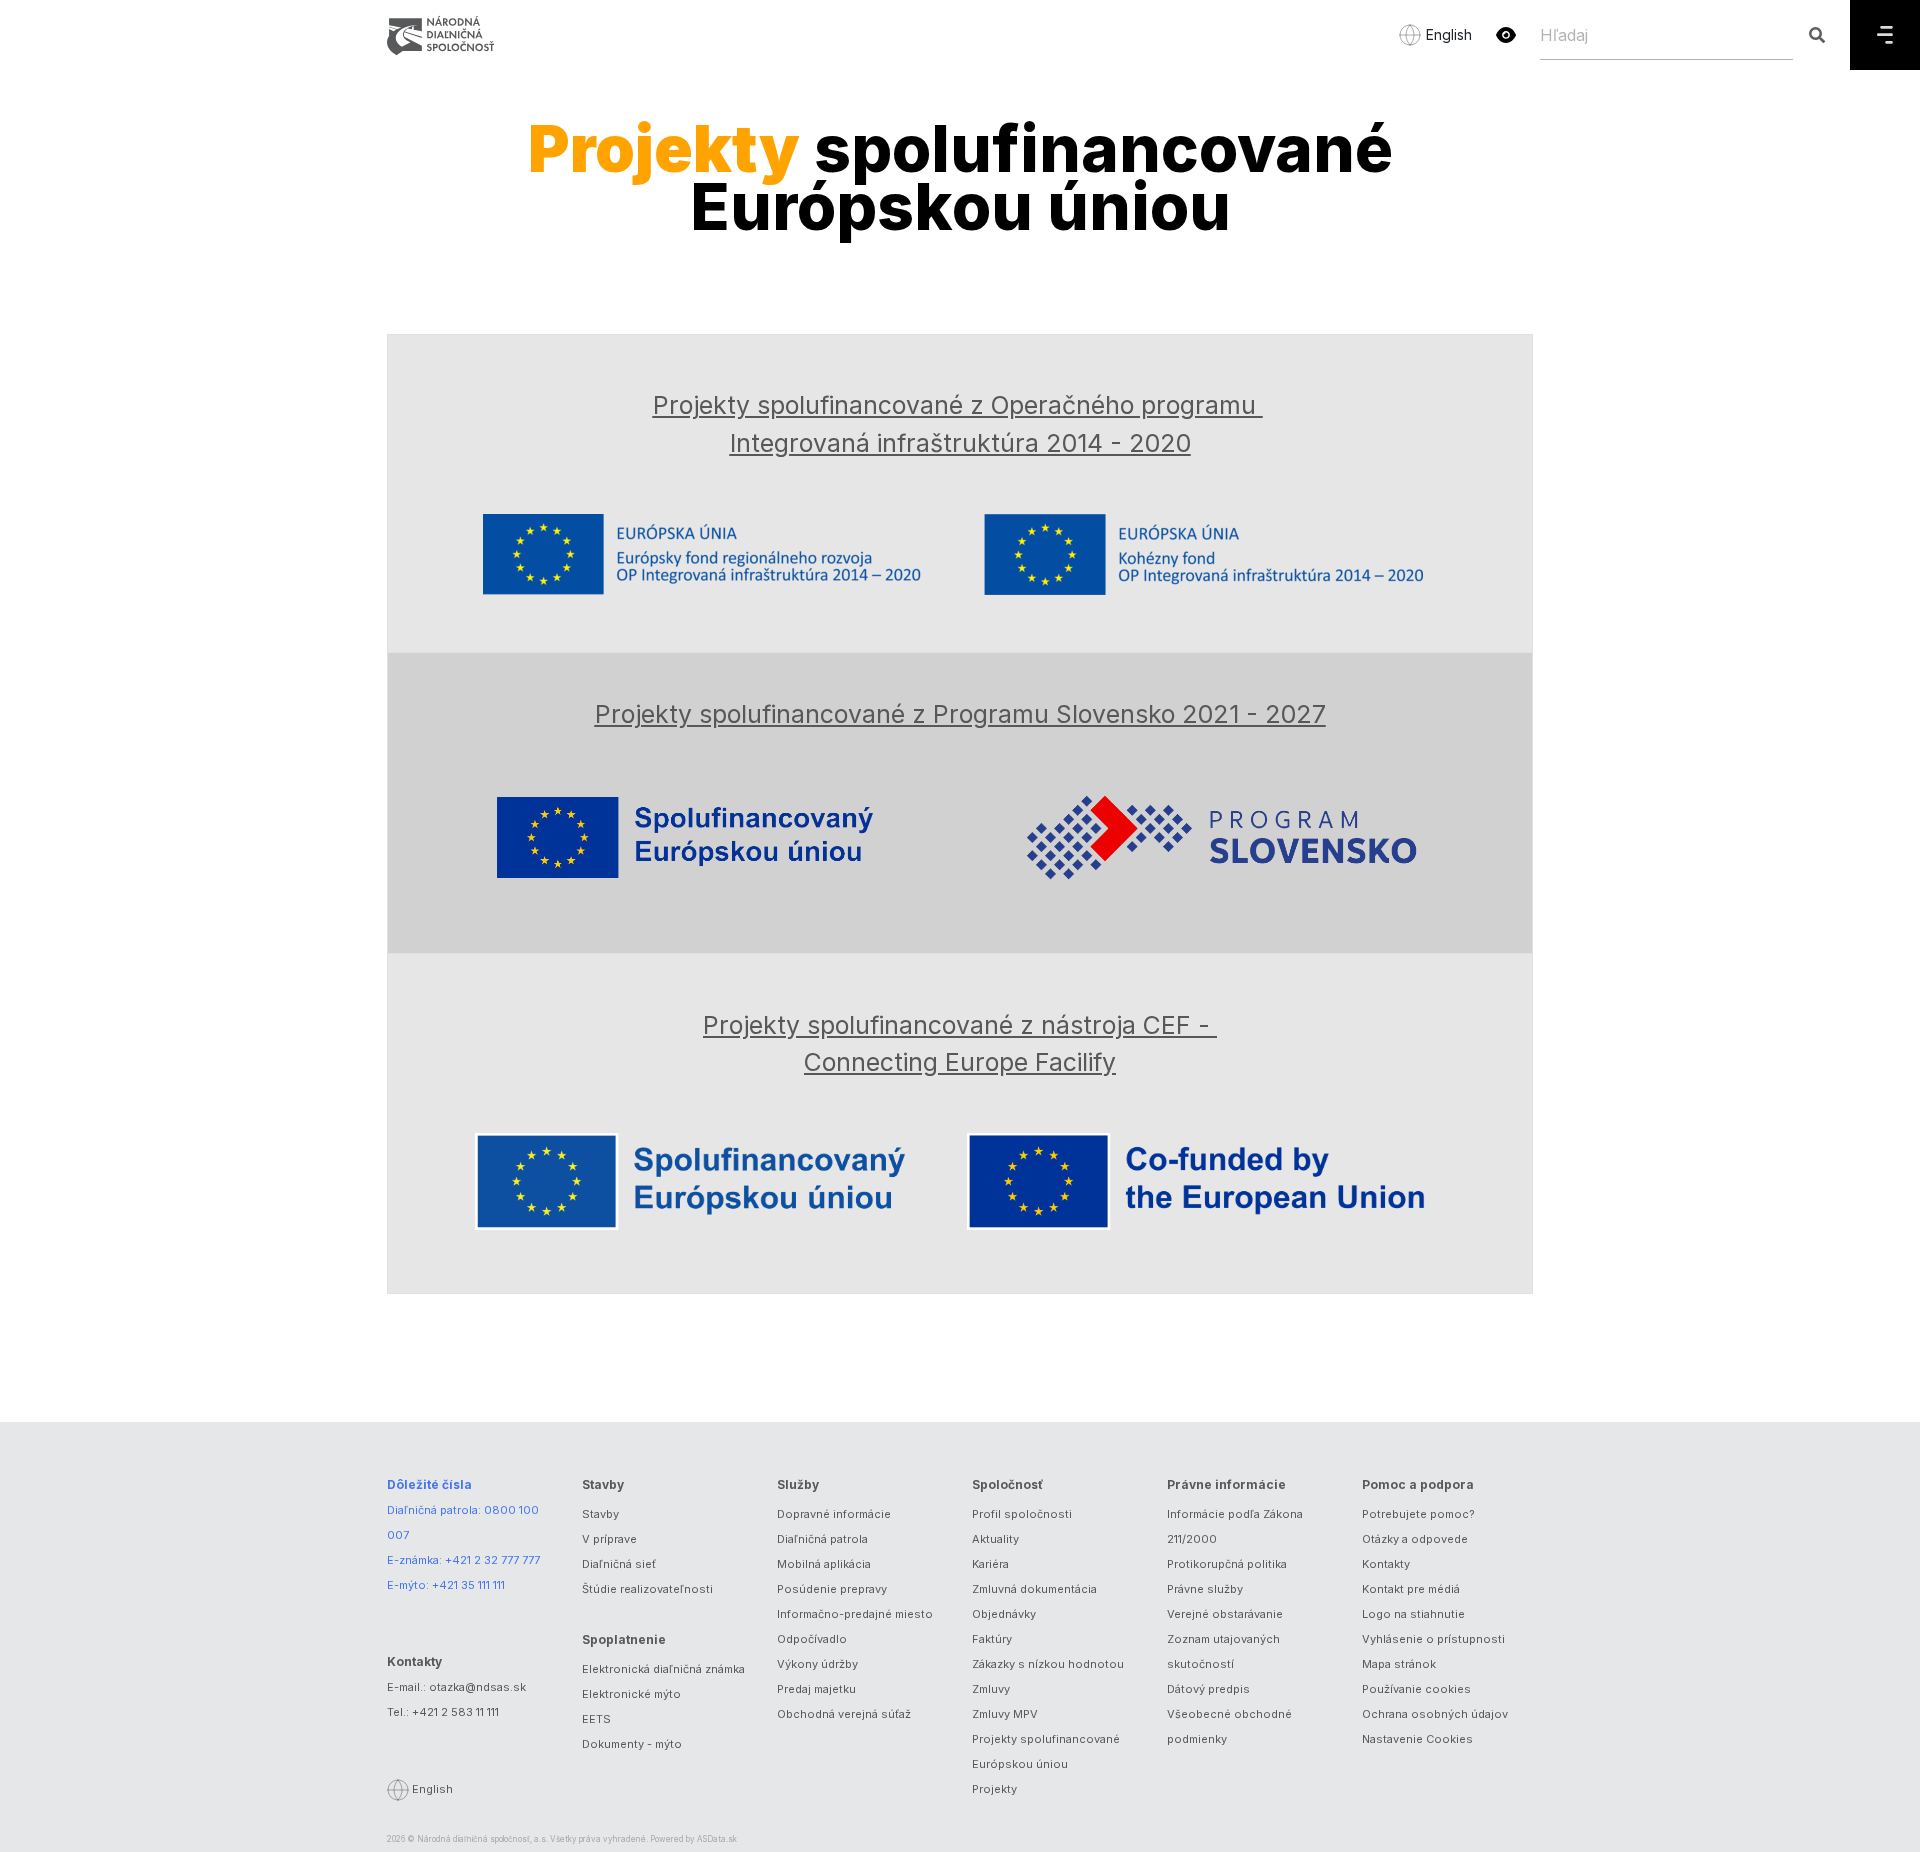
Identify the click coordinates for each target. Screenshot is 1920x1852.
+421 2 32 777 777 (492, 1560)
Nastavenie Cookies (1417, 1739)
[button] (1506, 35)
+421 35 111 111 (468, 1585)
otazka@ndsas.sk (477, 1687)
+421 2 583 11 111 (455, 1712)
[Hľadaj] (1816, 35)
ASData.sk (717, 1839)
